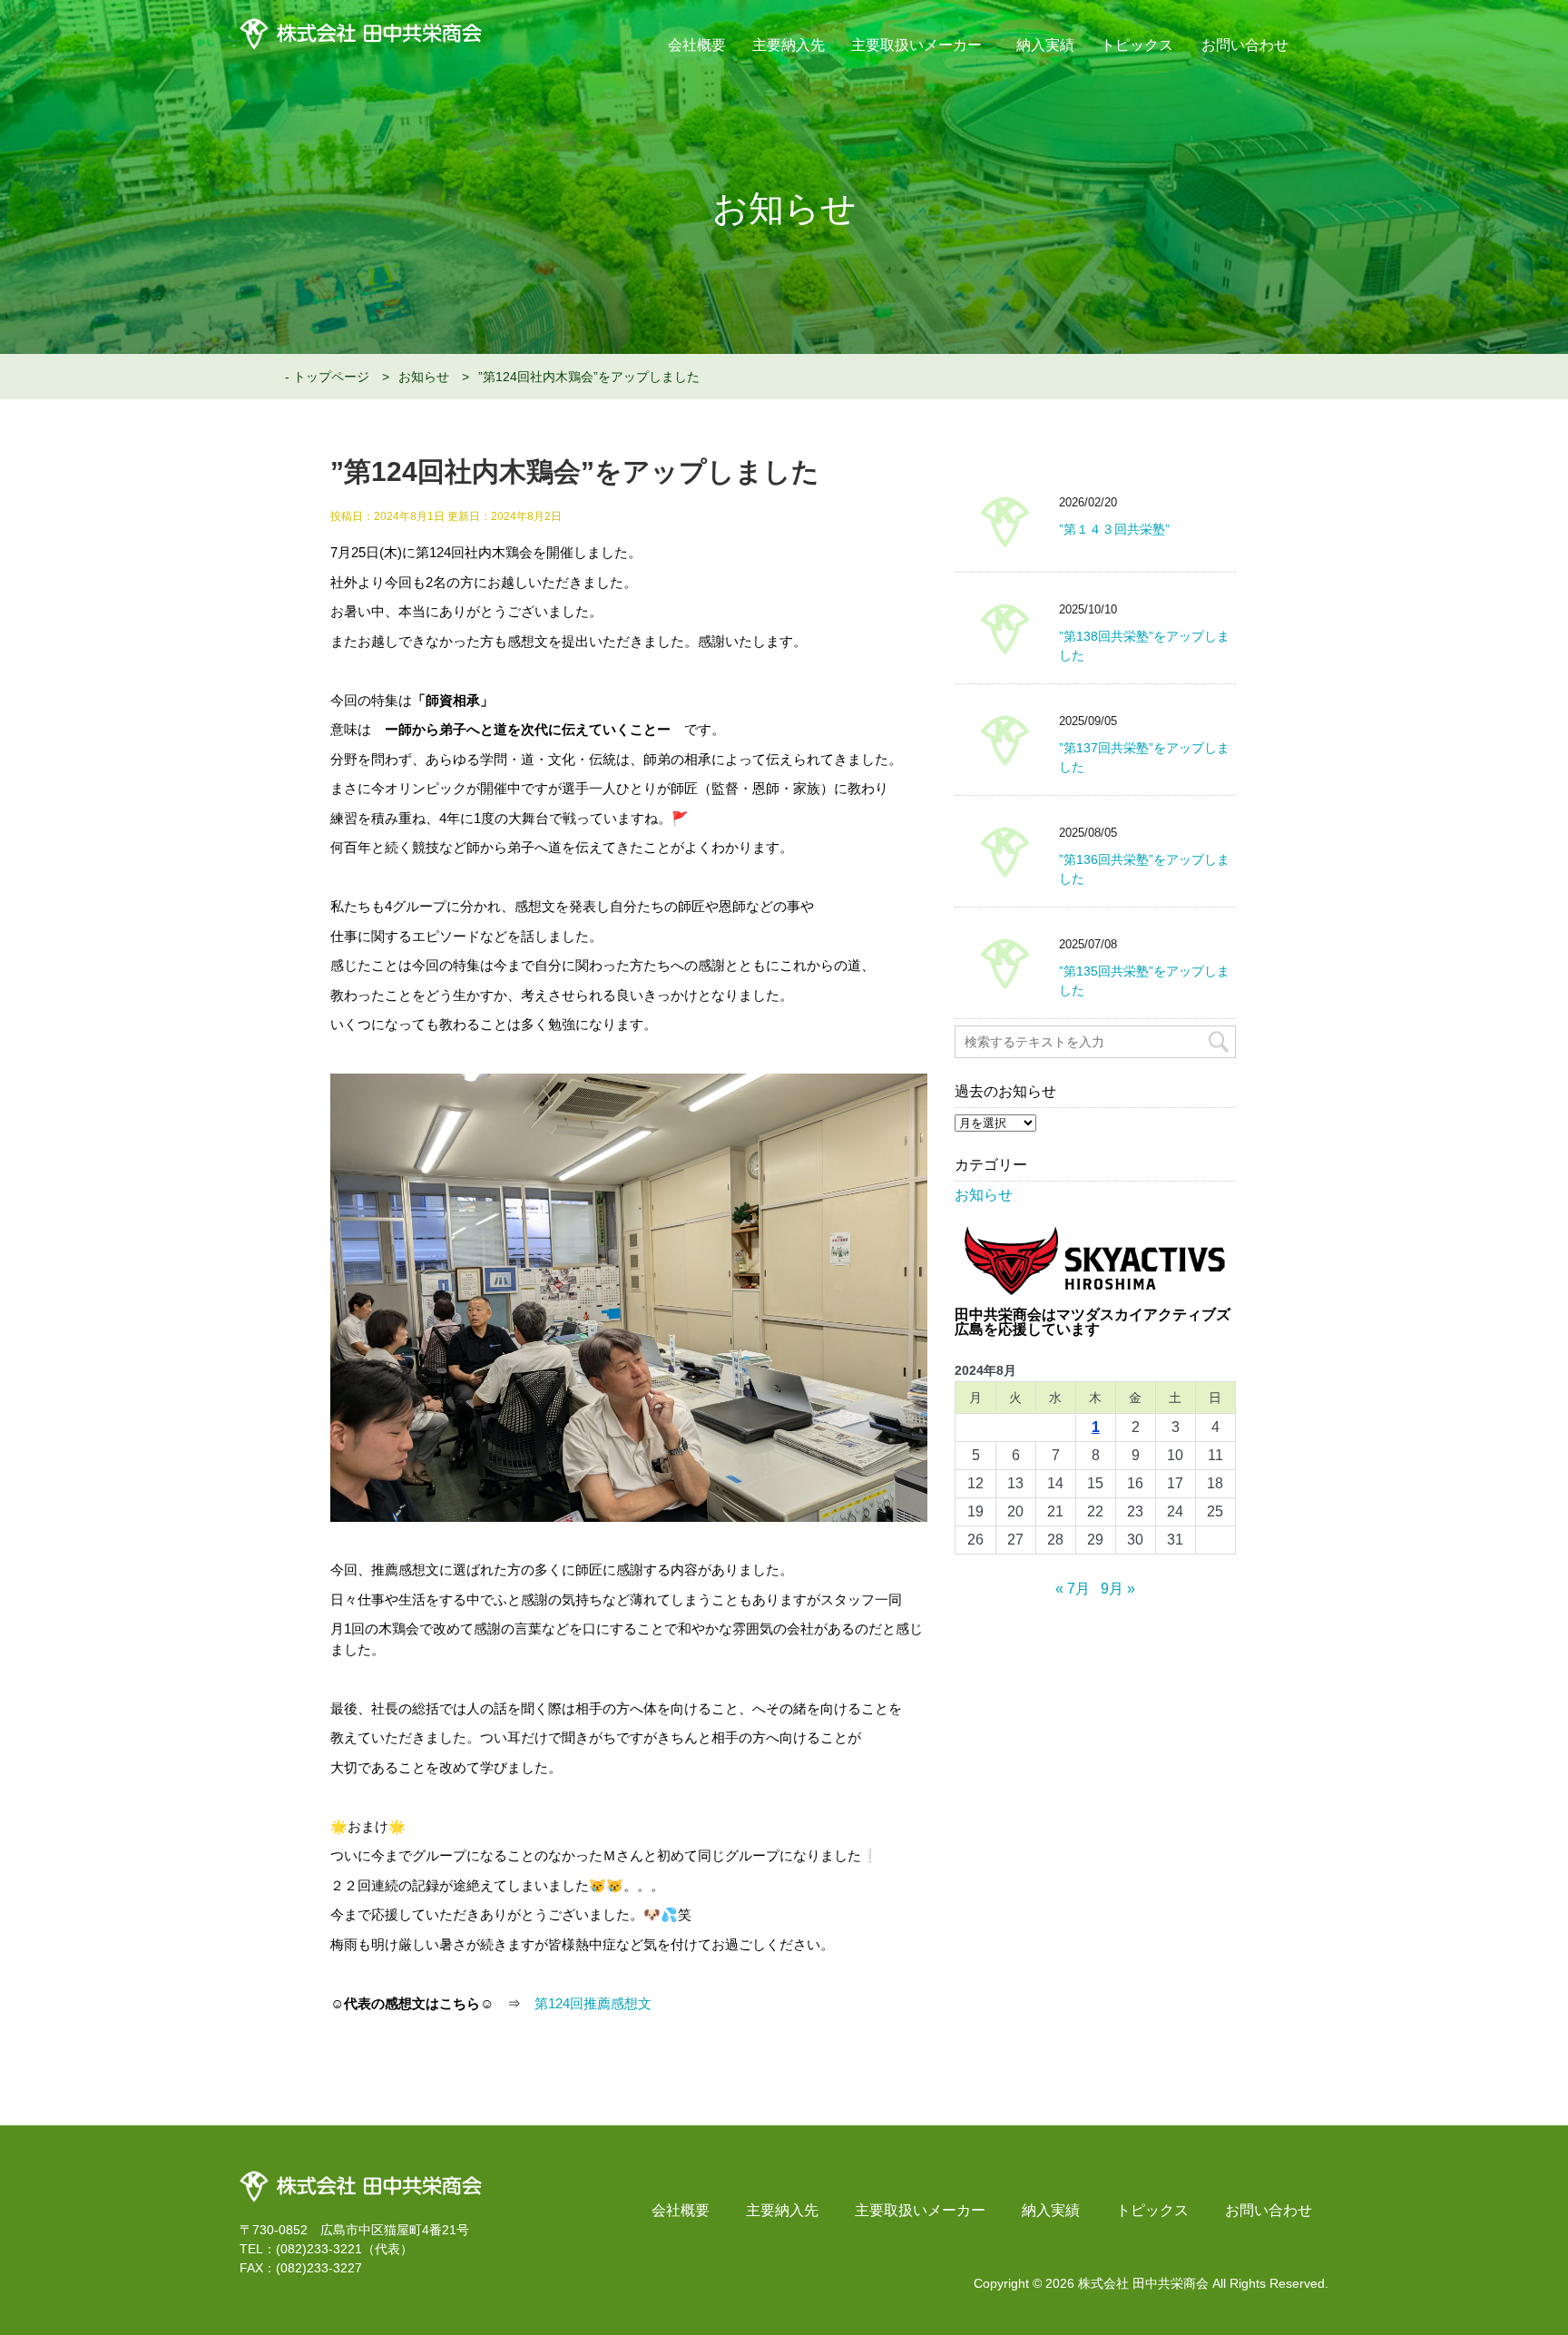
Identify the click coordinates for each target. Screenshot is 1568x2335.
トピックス (1137, 45)
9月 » (1118, 1589)
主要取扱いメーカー (917, 45)
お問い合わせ (1245, 45)
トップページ (331, 377)
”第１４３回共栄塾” (1114, 529)
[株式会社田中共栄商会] (361, 2177)
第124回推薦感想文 (593, 2003)
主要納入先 (789, 45)
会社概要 (697, 45)
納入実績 (1045, 45)
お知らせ (424, 377)
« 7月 (1073, 1589)
